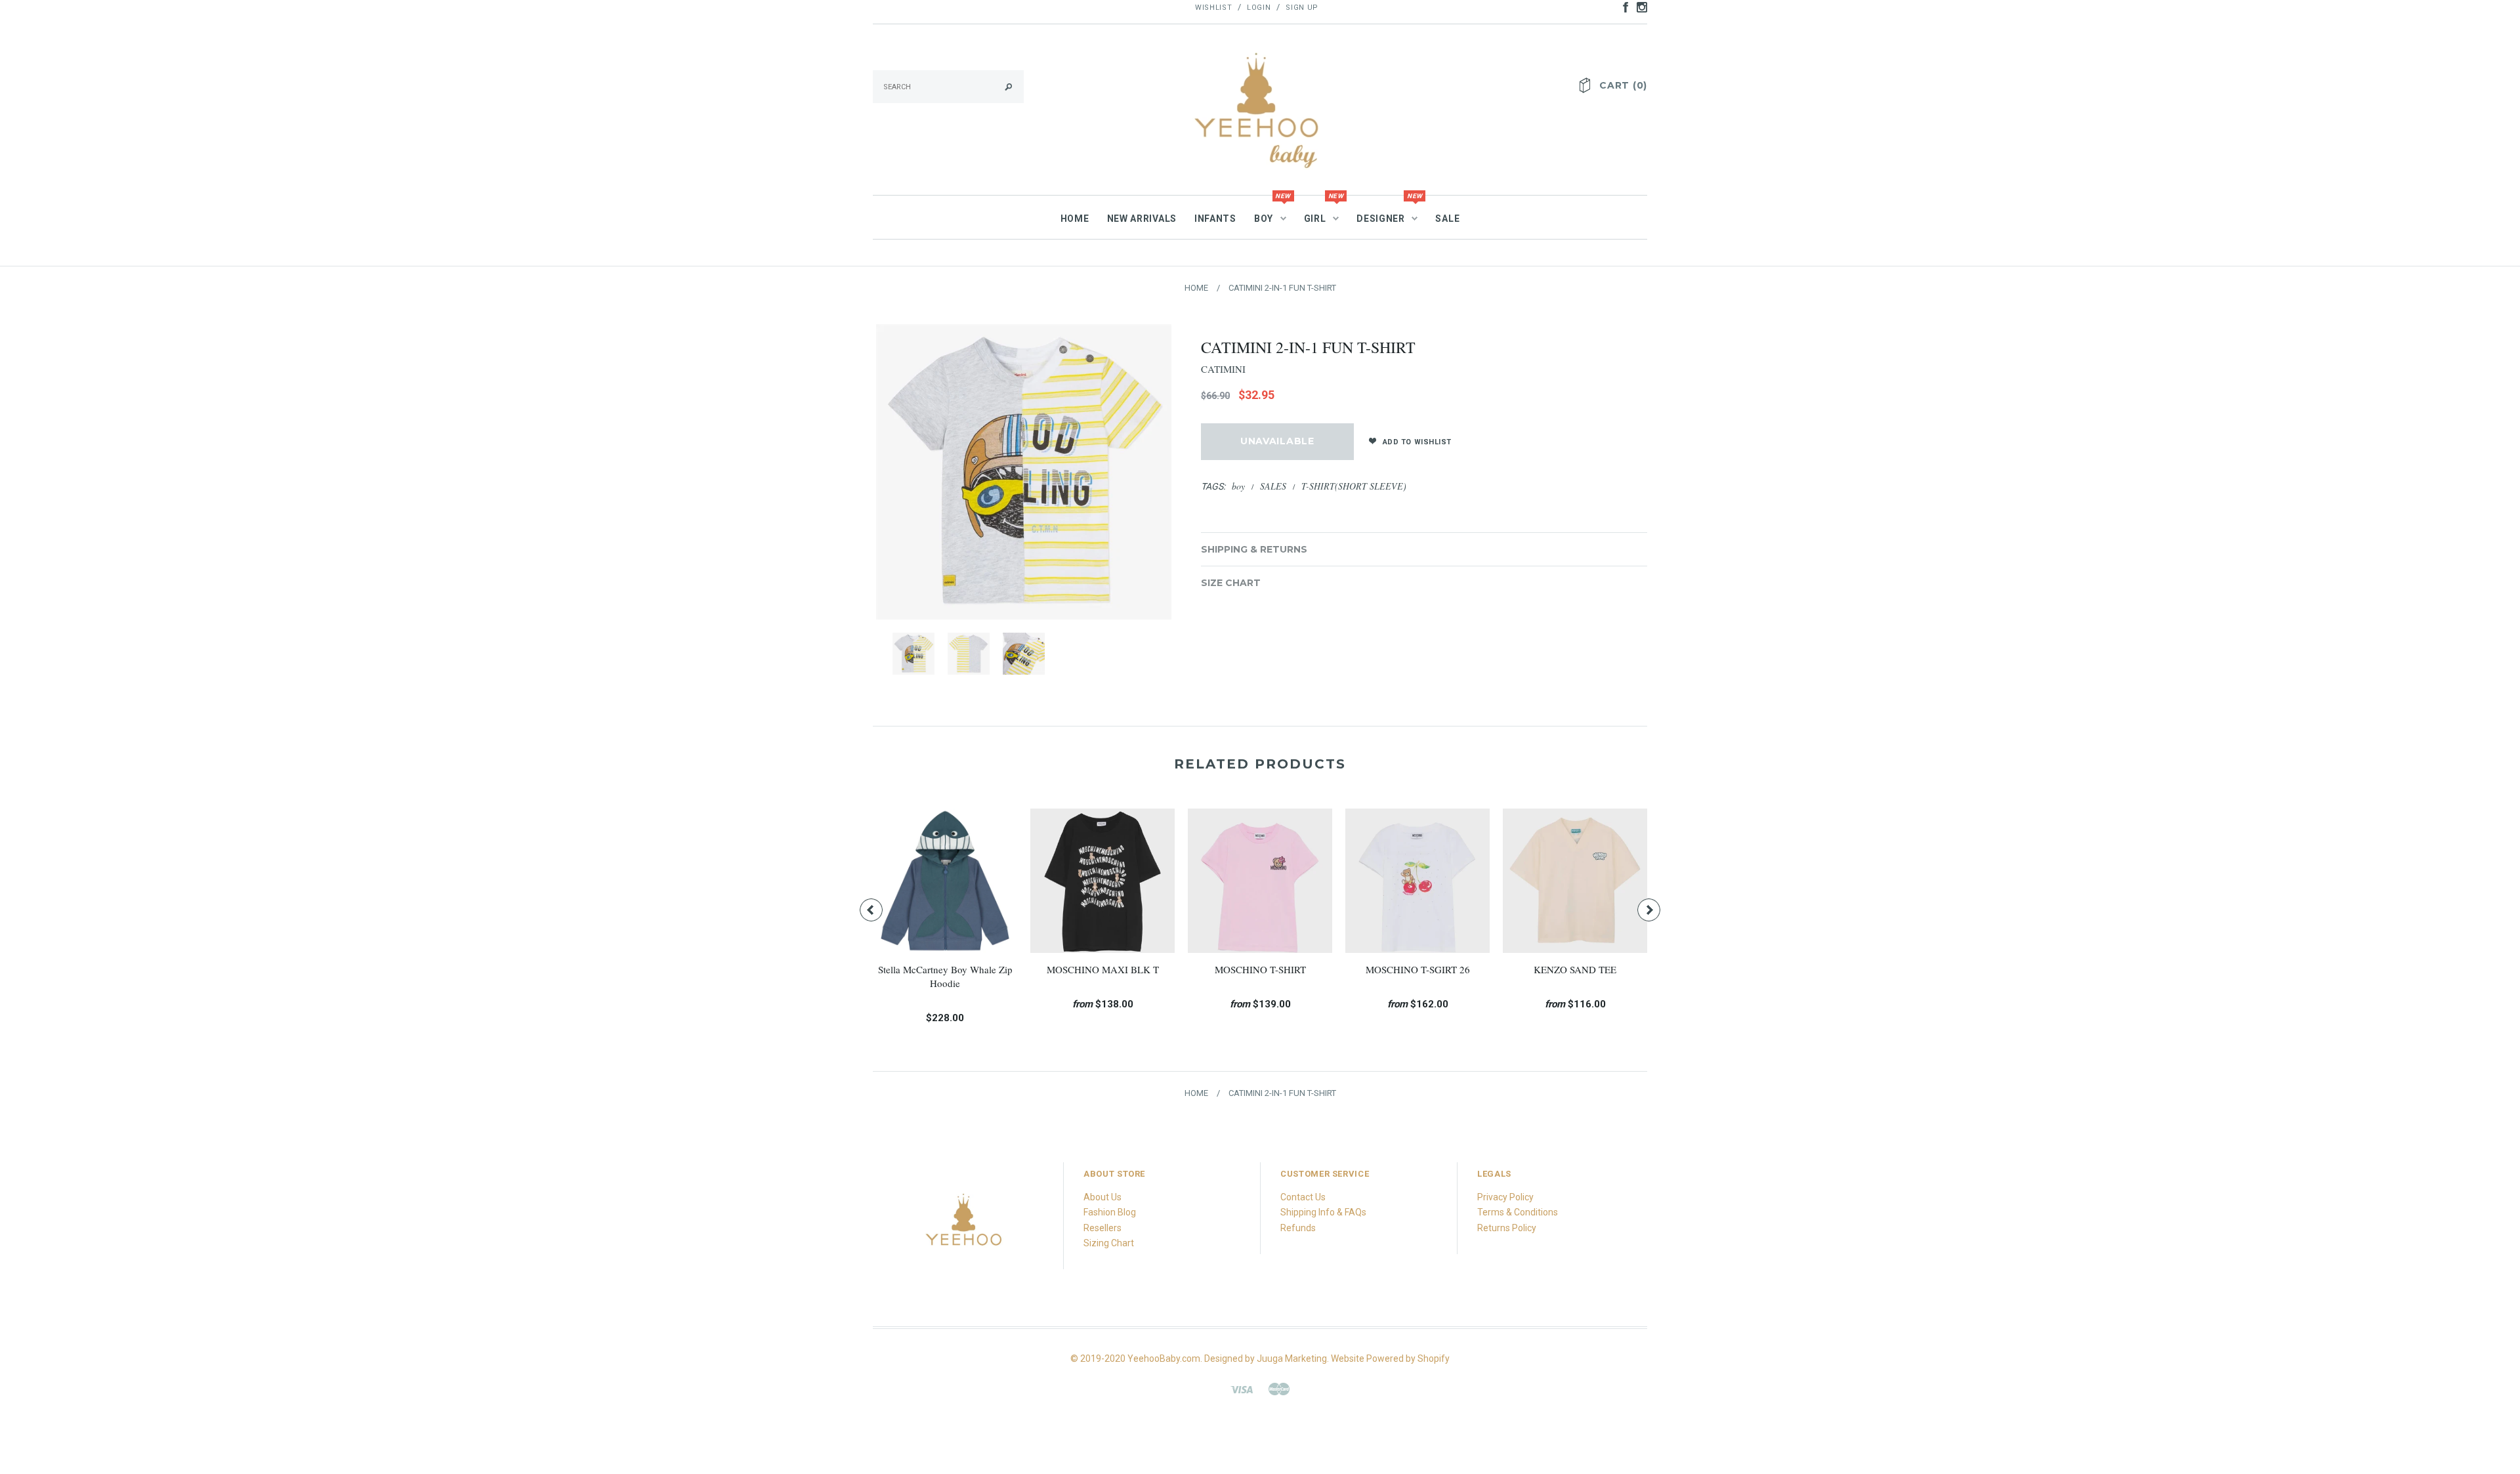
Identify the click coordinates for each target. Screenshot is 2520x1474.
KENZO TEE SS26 (1417, 969)
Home (1196, 288)
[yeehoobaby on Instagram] (1639, 7)
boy (1238, 486)
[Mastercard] (1279, 1388)
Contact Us (1303, 1197)
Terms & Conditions (1518, 1212)
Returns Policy (1507, 1228)
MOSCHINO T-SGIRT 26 (945, 969)
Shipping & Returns (1254, 549)
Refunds (1298, 1228)
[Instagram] (965, 1227)
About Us (1102, 1197)
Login (1259, 8)
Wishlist (1213, 8)
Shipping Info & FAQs (1323, 1212)
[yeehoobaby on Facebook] (1622, 7)
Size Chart (1231, 583)
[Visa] (1242, 1388)
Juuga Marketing (1292, 1358)
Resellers (1102, 1228)
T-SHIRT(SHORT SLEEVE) (1354, 486)
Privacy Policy (1505, 1197)
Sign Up (1302, 8)
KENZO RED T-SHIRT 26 (1260, 969)
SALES (1273, 486)
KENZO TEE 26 (1575, 969)
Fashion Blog (1110, 1212)
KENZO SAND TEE (1102, 969)
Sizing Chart (1109, 1243)
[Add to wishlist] (935, 891)
